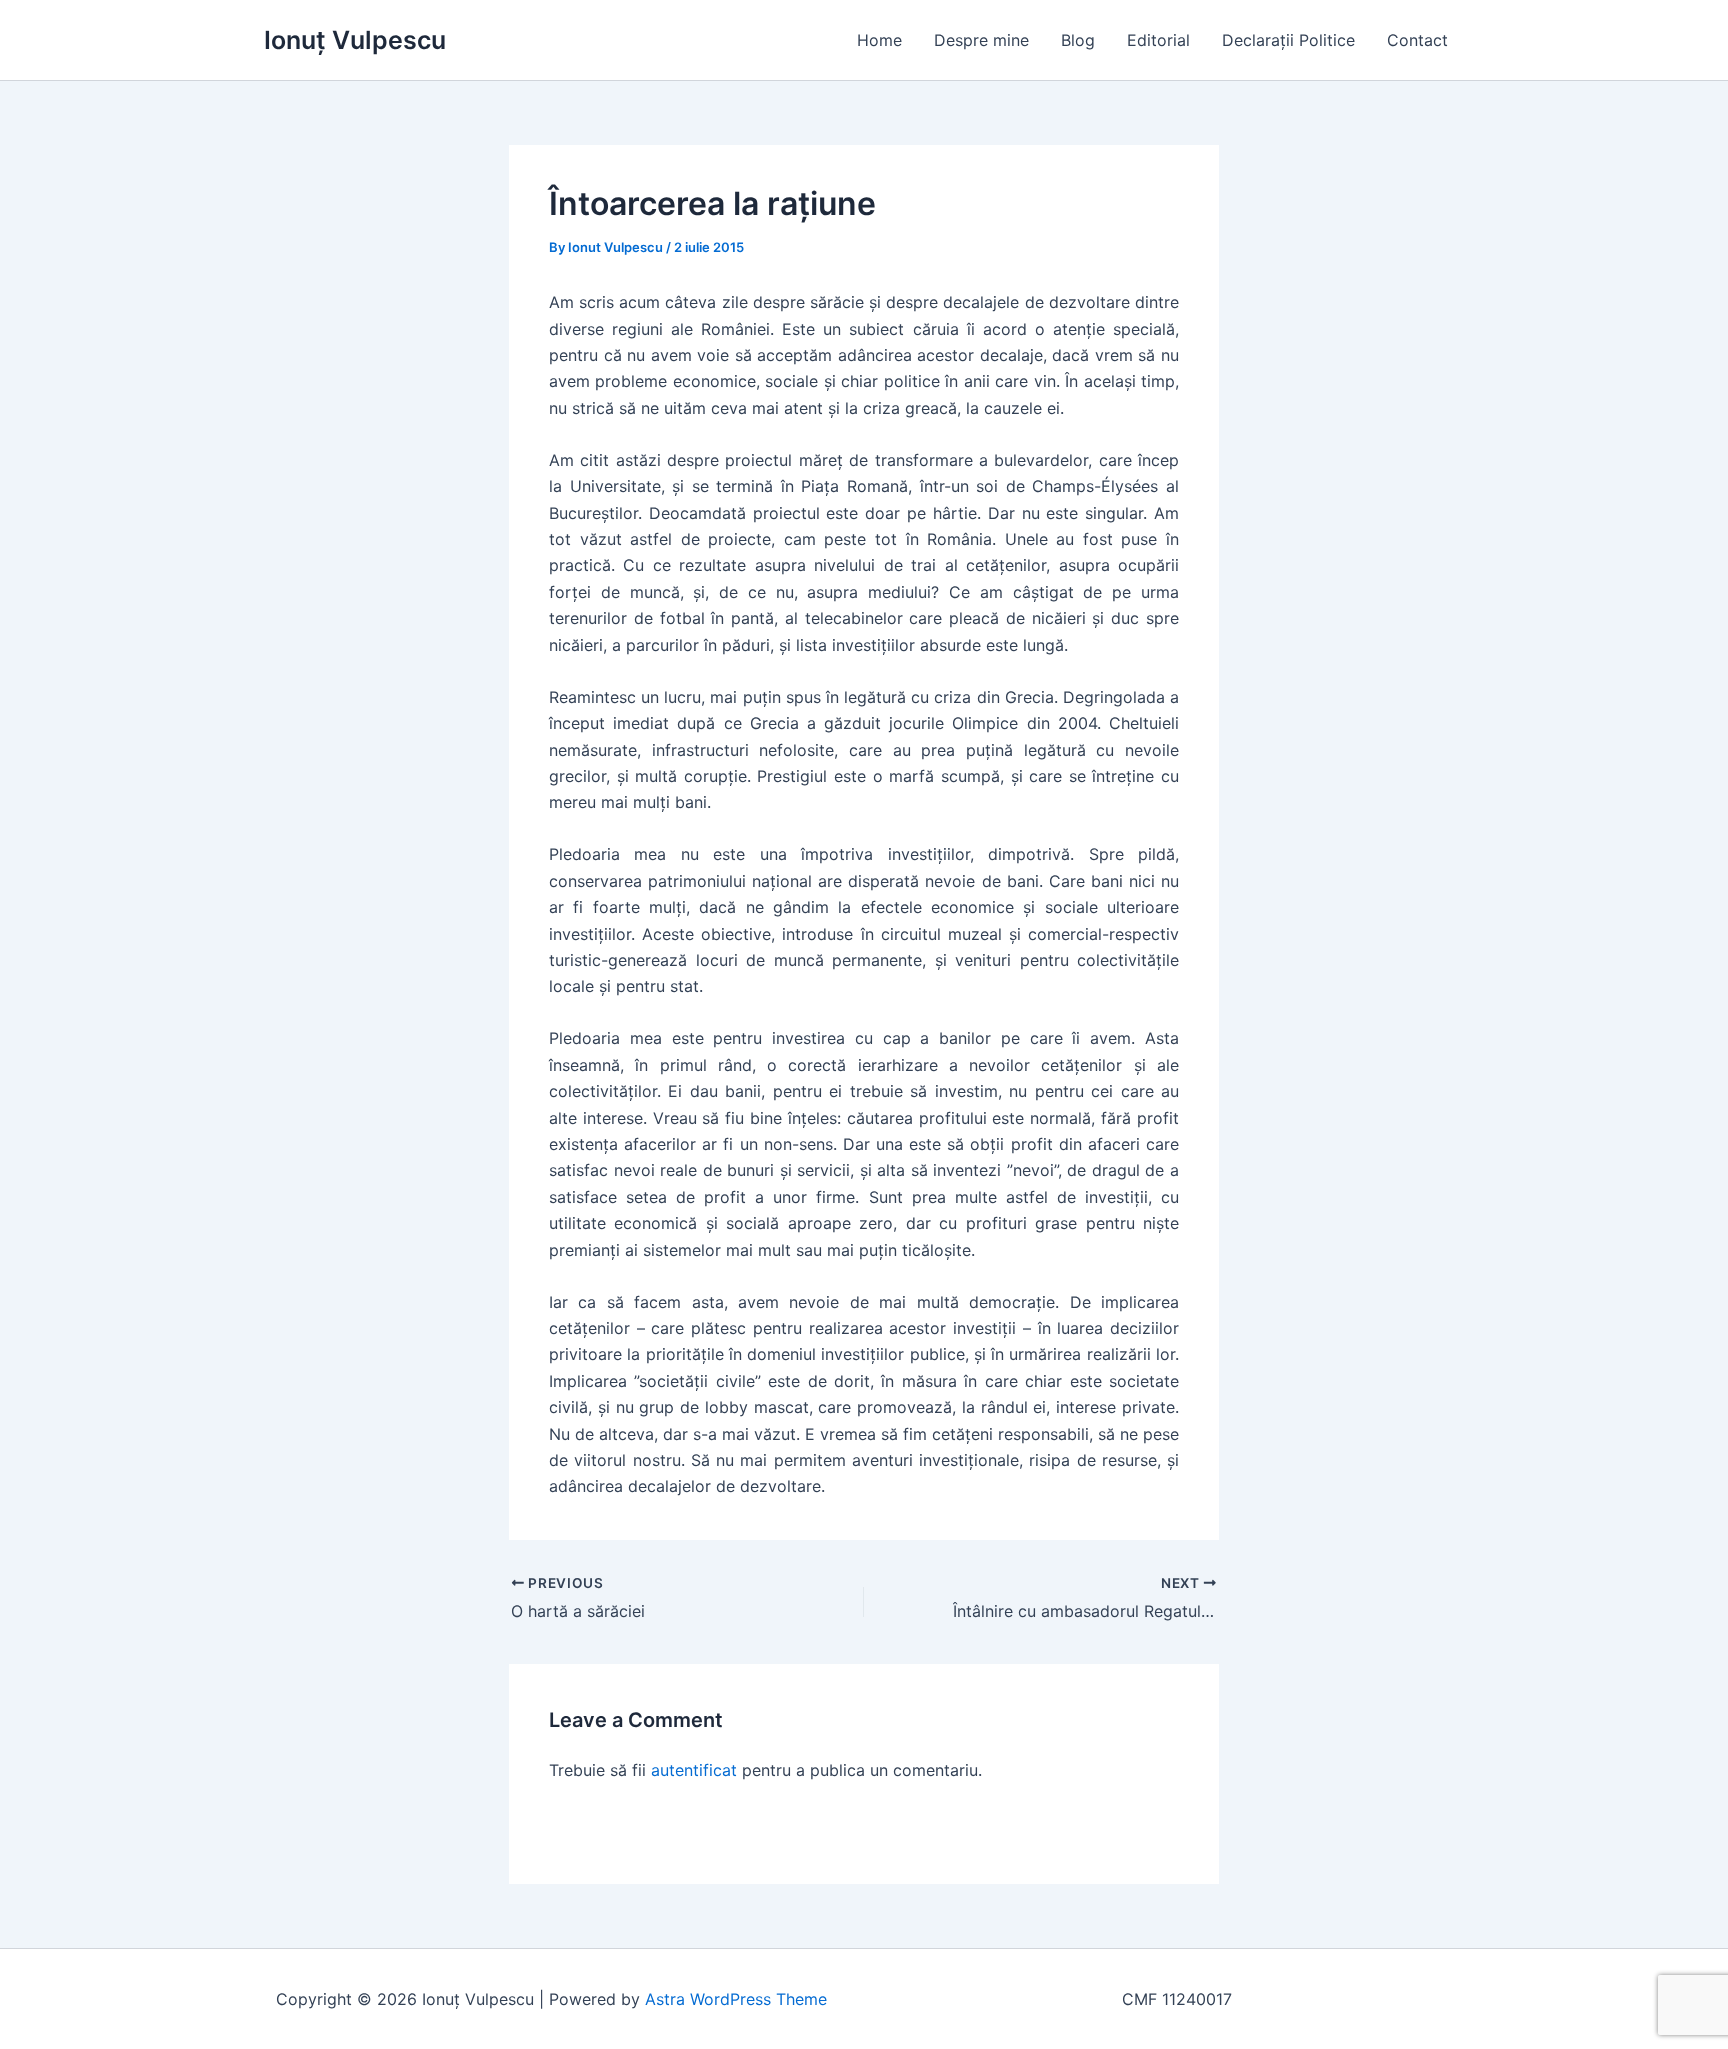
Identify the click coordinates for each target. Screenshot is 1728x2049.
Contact (1417, 40)
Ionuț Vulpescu (355, 40)
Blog (1078, 40)
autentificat (694, 1770)
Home (879, 40)
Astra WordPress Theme (736, 1999)
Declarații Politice (1288, 40)
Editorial (1158, 40)
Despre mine (981, 40)
